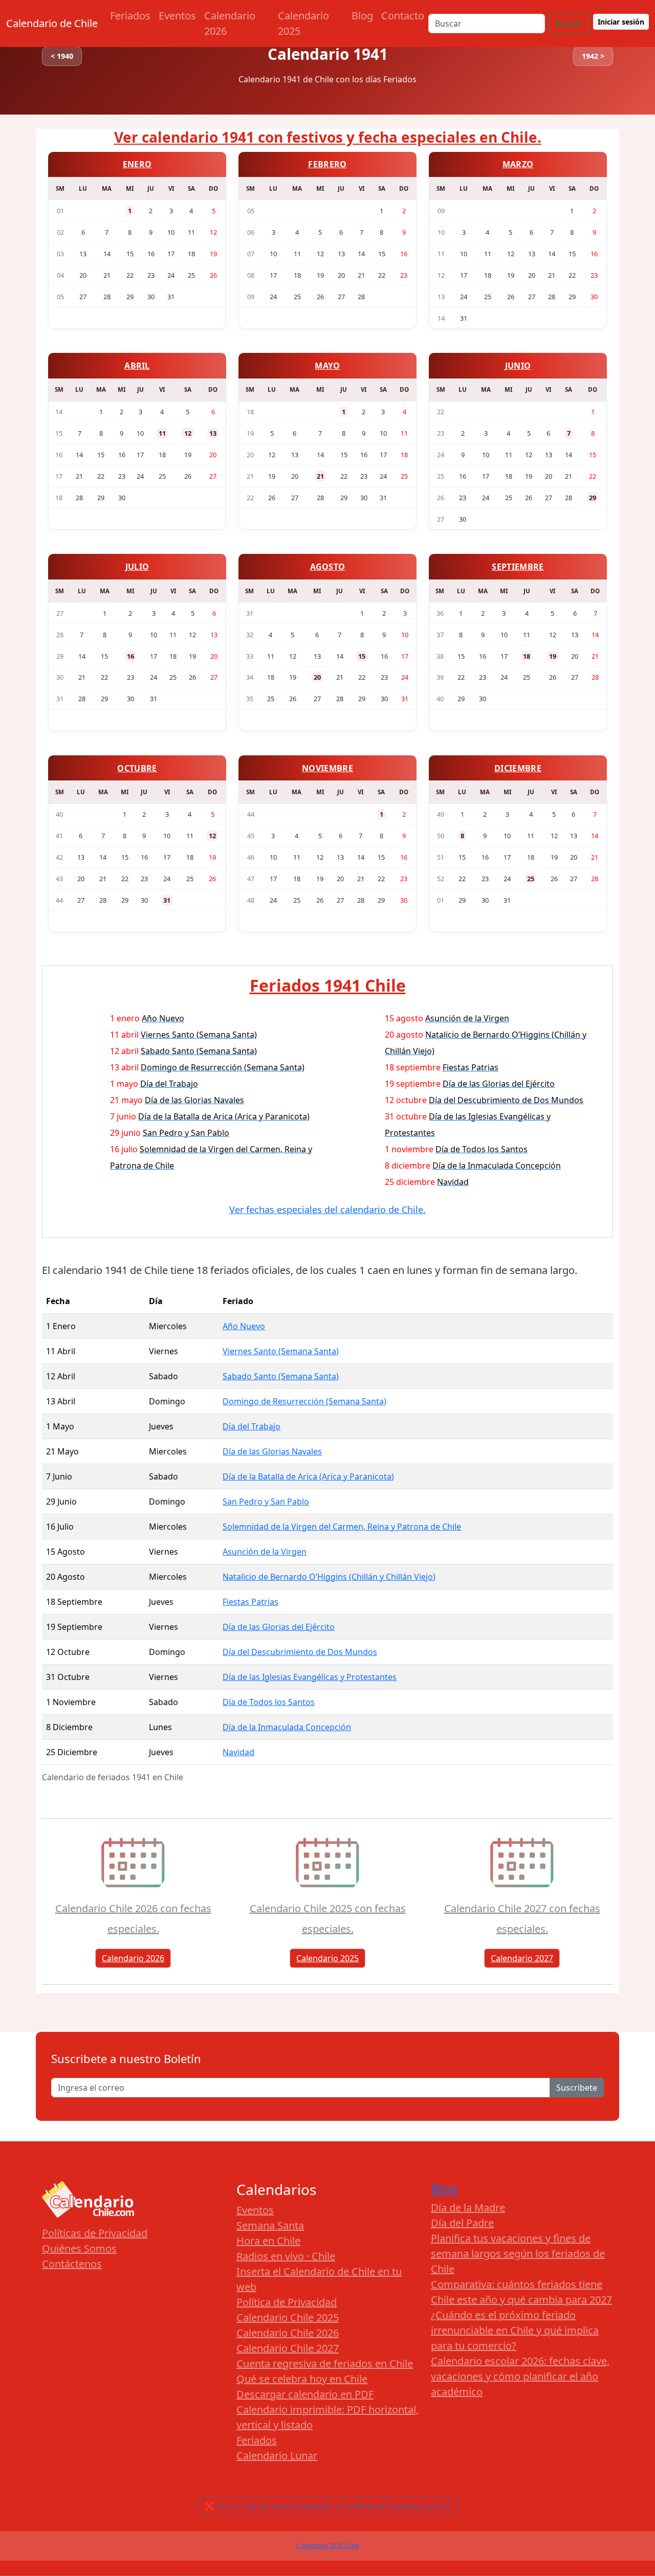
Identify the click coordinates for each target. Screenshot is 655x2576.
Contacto (403, 16)
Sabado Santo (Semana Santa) (281, 1376)
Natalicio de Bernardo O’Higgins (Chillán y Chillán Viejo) (329, 1577)
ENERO (137, 164)
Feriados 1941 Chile (328, 985)
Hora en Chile (268, 2241)
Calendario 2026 (230, 23)
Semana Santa (270, 2225)
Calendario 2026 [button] (133, 1958)
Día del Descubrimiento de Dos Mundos (300, 1652)
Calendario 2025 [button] (327, 1958)
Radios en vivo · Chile (286, 2256)
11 (162, 433)
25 (531, 879)
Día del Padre (462, 2223)
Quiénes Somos (79, 2248)
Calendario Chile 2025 (288, 2317)
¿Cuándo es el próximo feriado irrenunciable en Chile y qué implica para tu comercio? (515, 2330)
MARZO (518, 164)
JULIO (137, 567)
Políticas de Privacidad (95, 2233)
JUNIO (518, 366)
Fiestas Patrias (250, 1602)
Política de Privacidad (287, 2302)
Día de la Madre (468, 2208)
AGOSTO (328, 567)
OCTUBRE (137, 768)
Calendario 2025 (303, 23)
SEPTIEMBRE (518, 567)
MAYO (327, 366)
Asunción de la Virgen (265, 1552)
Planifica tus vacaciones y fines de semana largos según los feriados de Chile (518, 2254)
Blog (362, 16)
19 (553, 656)
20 (317, 677)
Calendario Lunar (277, 2456)
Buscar (569, 24)
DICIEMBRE (518, 768)
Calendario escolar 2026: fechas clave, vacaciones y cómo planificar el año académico (520, 2376)
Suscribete (577, 2088)
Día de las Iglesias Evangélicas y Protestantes (310, 1677)
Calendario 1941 (328, 54)
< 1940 (62, 56)
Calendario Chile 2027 (288, 2348)
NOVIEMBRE (327, 768)
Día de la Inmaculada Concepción (287, 1727)
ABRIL (137, 366)
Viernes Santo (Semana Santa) (281, 1351)
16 (130, 656)
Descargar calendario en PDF (305, 2394)
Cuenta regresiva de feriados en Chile (325, 2364)
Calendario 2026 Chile (328, 2546)
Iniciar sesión (621, 22)
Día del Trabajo (252, 1426)
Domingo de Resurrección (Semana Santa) (304, 1401)
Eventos (177, 16)
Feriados (130, 16)
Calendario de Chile (52, 23)
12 (188, 433)
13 (213, 433)
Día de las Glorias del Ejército (279, 1627)
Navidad (238, 1752)
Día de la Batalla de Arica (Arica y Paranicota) (308, 1476)
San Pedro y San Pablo (266, 1502)
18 (527, 656)
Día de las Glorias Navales (272, 1451)
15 (362, 656)
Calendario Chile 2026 (288, 2333)
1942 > (593, 56)
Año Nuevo (244, 1326)
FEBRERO (327, 164)
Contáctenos (72, 2264)
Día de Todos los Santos (269, 1702)
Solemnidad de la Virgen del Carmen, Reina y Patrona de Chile (342, 1527)
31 (167, 900)
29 (593, 498)
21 (320, 476)
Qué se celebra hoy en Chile (302, 2379)
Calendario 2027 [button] (522, 1958)
